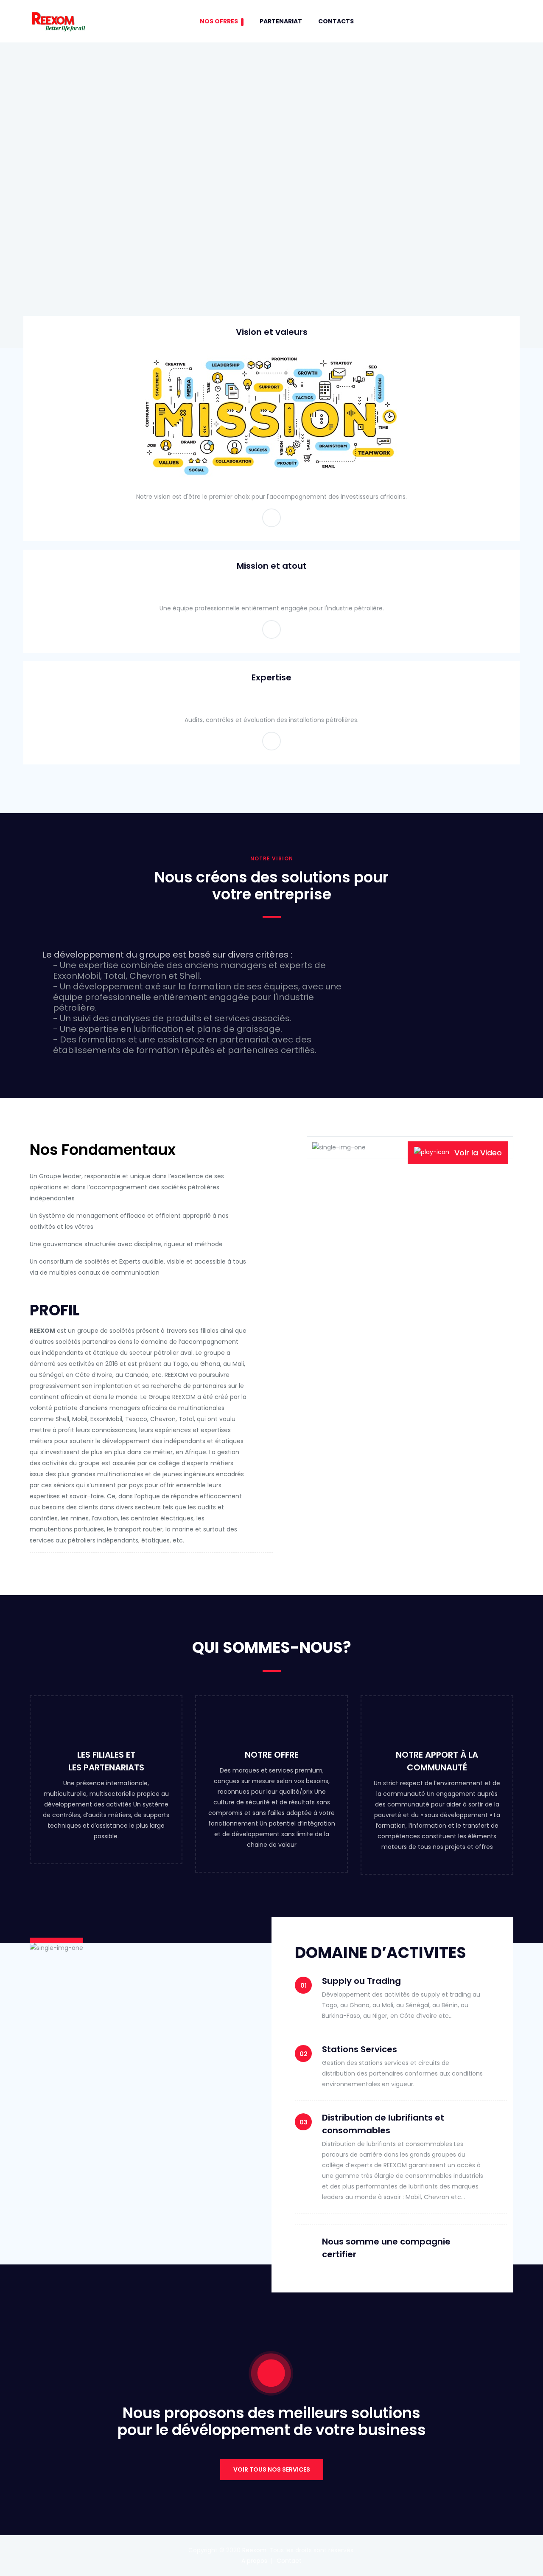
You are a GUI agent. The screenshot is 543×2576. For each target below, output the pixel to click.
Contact (289, 2561)
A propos (254, 2561)
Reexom (254, 2550)
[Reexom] (58, 21)
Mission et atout (272, 566)
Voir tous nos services (272, 2469)
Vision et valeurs (272, 332)
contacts (336, 21)
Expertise (271, 677)
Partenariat (281, 21)
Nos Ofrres (219, 21)
